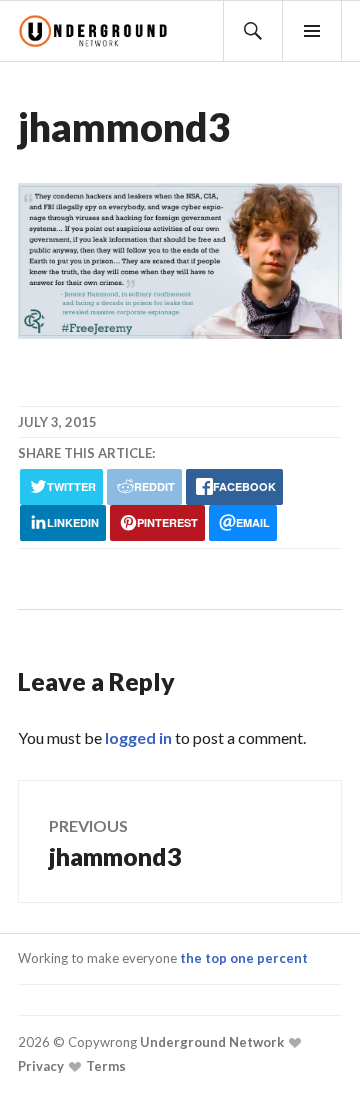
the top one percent (244, 958)
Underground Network (210, 1042)
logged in (138, 737)
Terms (104, 1066)
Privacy (41, 1066)
